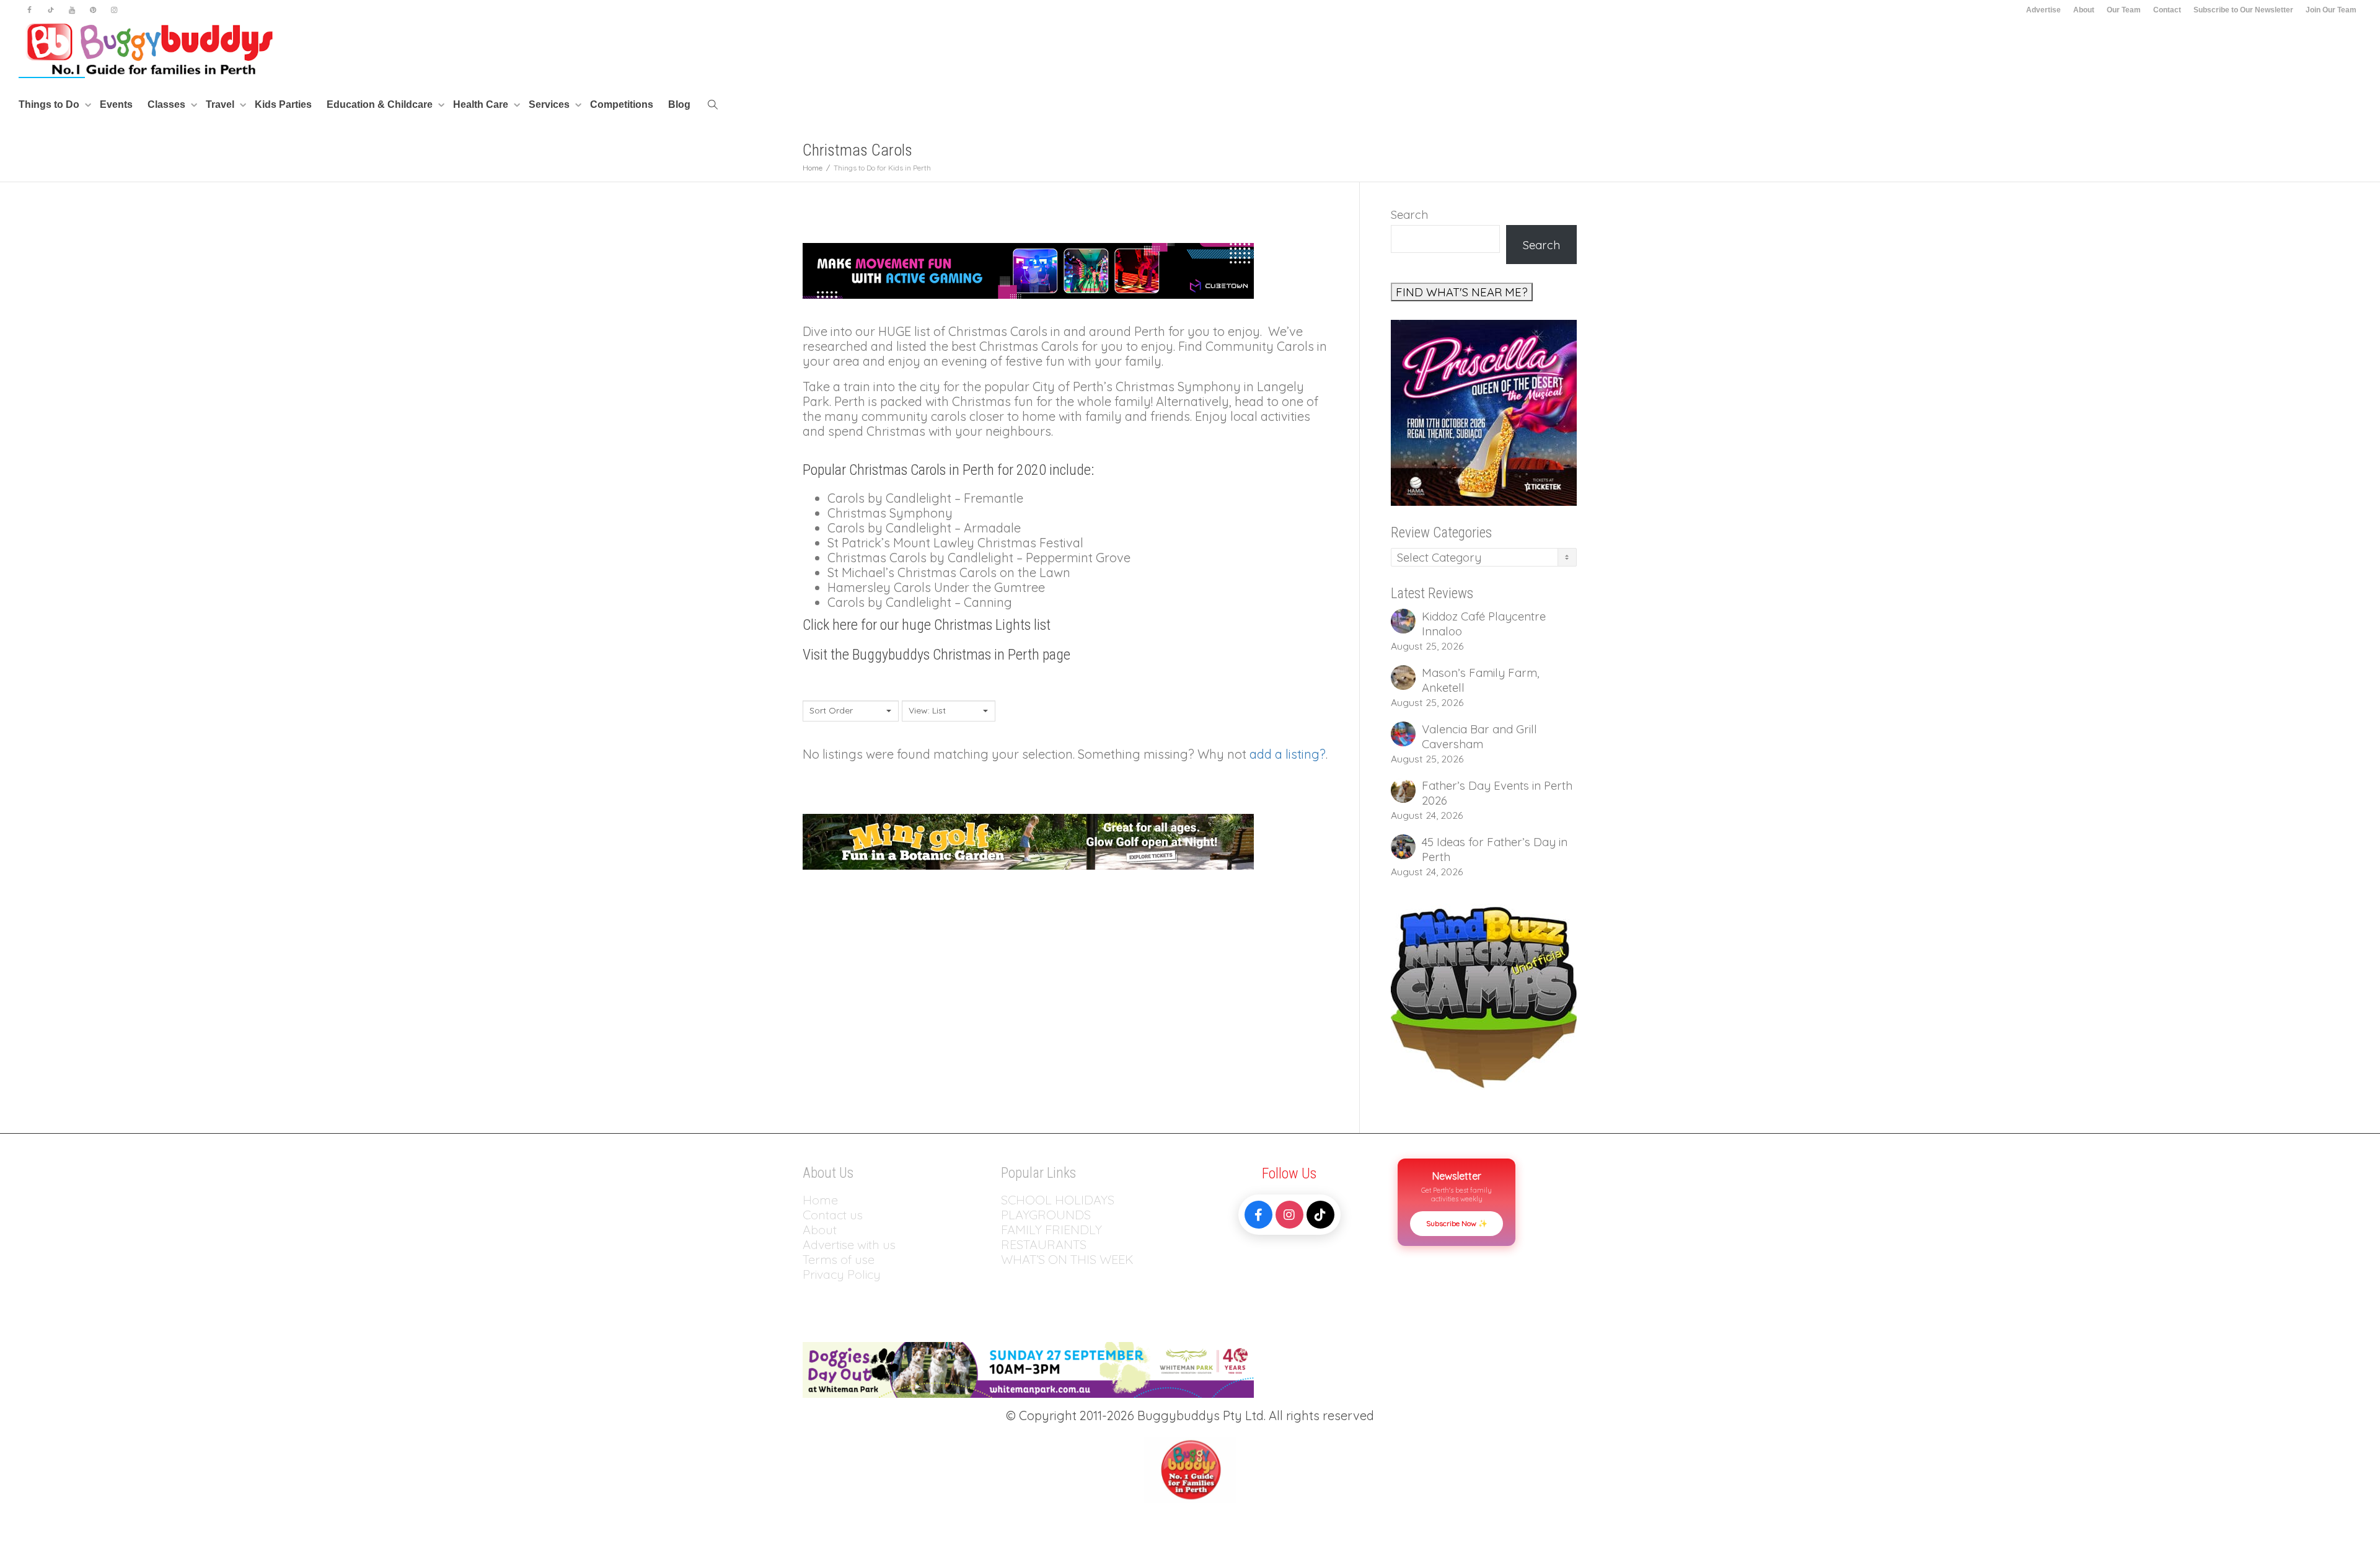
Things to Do (50, 104)
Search (1409, 214)
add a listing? (1288, 754)
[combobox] (851, 711)
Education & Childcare (381, 104)
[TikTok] (1320, 1215)
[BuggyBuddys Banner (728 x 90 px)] (1028, 269)
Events (116, 104)
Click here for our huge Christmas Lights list (927, 625)
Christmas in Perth (986, 655)
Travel (221, 104)
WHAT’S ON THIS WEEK (1067, 1259)
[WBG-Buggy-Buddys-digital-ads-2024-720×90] (1028, 840)
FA (1008, 1230)
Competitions (622, 104)
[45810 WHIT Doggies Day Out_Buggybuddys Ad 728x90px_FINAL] (1028, 1368)
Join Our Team (2331, 10)
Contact (2167, 10)
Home (820, 1200)
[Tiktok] (51, 10)
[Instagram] (114, 10)
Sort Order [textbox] (831, 710)
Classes (168, 104)
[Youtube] (72, 10)
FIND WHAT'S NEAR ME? (1462, 292)
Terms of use (839, 1259)
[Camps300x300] (1484, 996)
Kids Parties (283, 104)
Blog (679, 104)
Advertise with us (849, 1244)
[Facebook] (29, 10)
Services (550, 104)
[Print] (1484, 412)
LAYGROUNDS (1050, 1215)
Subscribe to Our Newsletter (2243, 10)
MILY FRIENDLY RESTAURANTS (1051, 1237)
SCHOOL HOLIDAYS (1058, 1200)
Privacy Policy (843, 1274)
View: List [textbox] (927, 710)
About (2084, 10)
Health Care (482, 104)
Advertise (2043, 10)
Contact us (833, 1215)
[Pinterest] (93, 10)
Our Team (2124, 10)
